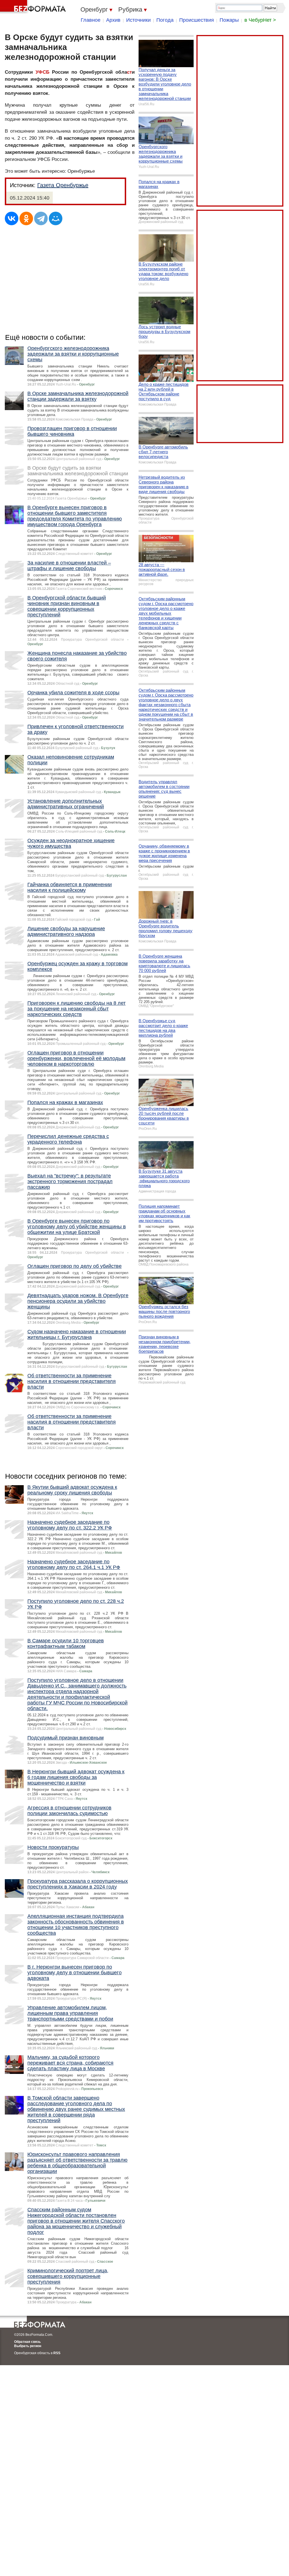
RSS (57, 2353)
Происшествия (197, 20)
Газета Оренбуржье (63, 185)
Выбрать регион (28, 2346)
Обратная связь (27, 2342)
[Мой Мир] (56, 218)
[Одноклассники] (26, 218)
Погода (165, 20)
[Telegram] (41, 218)
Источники (138, 20)
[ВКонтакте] (12, 218)
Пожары (229, 20)
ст (129, 72)
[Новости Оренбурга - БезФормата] (34, 7)
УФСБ (42, 72)
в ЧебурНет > (260, 20)
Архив (113, 20)
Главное (91, 20)
